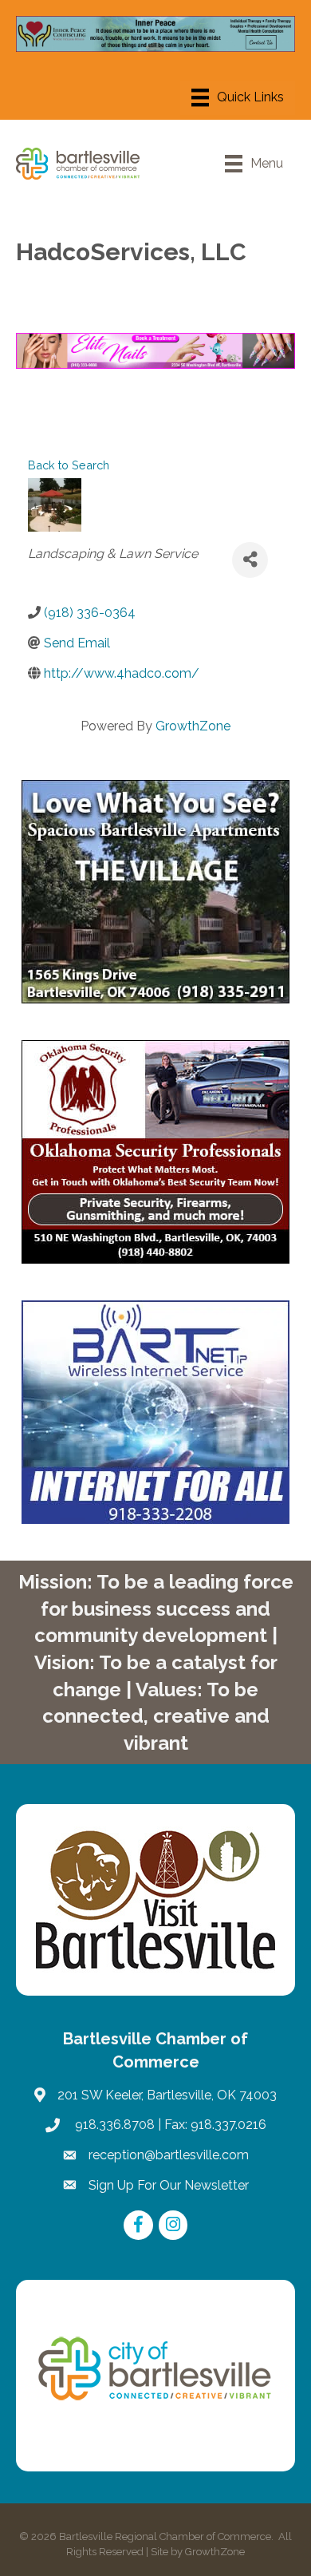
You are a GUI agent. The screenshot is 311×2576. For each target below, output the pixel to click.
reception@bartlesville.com (169, 2155)
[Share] (250, 560)
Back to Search (69, 465)
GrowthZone (193, 726)
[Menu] (238, 97)
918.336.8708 (113, 2125)
